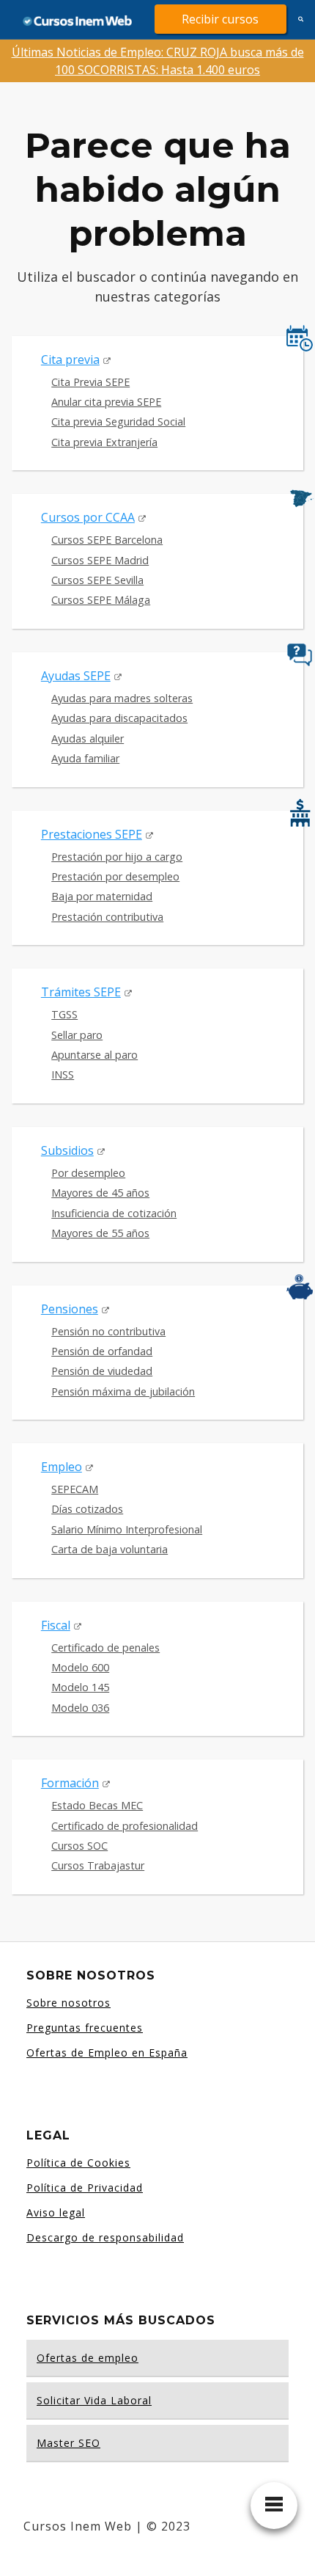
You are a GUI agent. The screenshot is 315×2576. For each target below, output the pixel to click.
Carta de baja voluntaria (110, 1549)
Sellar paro (77, 1035)
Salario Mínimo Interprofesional (127, 1529)
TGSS (64, 1014)
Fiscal (56, 1625)
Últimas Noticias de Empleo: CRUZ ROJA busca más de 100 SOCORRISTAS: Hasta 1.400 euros (158, 61)
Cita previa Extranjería (104, 442)
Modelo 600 (80, 1667)
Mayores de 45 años (100, 1193)
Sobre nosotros (68, 2003)
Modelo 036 (80, 1708)
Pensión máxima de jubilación (123, 1391)
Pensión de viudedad (102, 1371)
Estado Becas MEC (97, 1805)
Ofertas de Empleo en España (107, 2053)
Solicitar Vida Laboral (94, 2400)
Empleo (62, 1467)
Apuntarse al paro (94, 1055)
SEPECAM (75, 1489)
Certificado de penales (105, 1648)
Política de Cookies (78, 2163)
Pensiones (70, 1309)
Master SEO (68, 2443)
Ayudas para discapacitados (119, 718)
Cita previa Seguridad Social (118, 422)
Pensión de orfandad (102, 1351)
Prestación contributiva (107, 917)
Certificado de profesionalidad (125, 1826)
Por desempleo (88, 1173)
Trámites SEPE (81, 992)
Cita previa (70, 360)
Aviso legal (56, 2212)
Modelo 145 (80, 1687)
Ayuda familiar (85, 758)
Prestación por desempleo (115, 876)
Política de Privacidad (85, 2188)
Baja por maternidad (102, 896)
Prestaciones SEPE (92, 834)
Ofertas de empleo (88, 2358)
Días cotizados (87, 1509)
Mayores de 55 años (100, 1233)
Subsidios (67, 1150)
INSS (63, 1074)
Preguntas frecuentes (85, 2028)
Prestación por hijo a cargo (117, 857)
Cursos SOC (79, 1846)
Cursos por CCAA (88, 517)
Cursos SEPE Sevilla (97, 580)
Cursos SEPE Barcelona (107, 540)
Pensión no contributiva (108, 1331)
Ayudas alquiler (88, 738)
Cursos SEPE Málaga (101, 600)
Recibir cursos (220, 19)
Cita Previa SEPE (90, 382)
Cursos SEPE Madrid (100, 560)
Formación (70, 1783)
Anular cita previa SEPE (106, 402)
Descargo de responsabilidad (105, 2237)
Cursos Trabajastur (98, 1865)
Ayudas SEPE (76, 676)
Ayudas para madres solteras (122, 698)
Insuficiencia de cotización (114, 1213)
